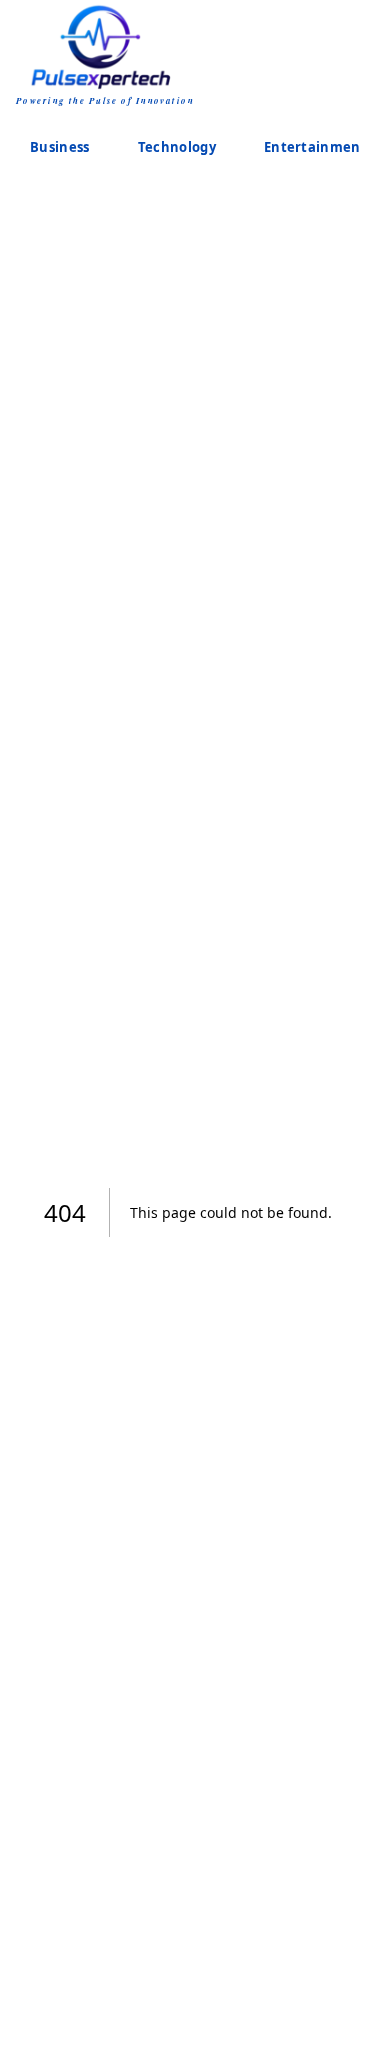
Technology (177, 147)
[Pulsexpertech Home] (105, 45)
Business (60, 147)
